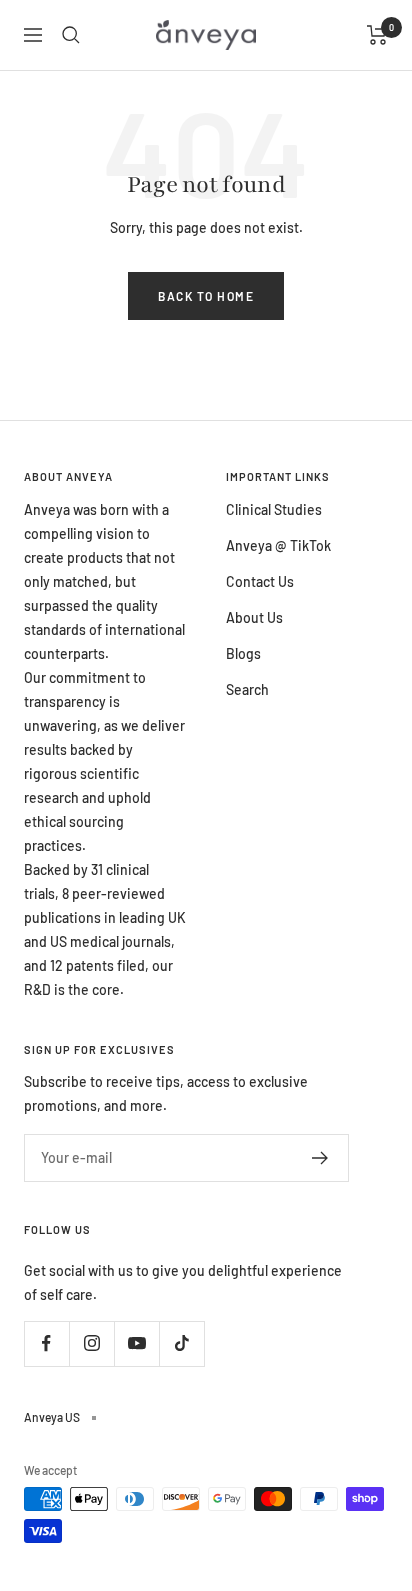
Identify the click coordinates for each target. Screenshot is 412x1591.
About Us (254, 617)
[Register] (320, 1158)
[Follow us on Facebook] (46, 1343)
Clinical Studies (274, 509)
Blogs (243, 653)
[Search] (71, 35)
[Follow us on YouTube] (136, 1343)
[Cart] (377, 35)
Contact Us (260, 581)
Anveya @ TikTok (278, 545)
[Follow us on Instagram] (91, 1343)
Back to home (206, 296)
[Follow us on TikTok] (181, 1343)
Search (247, 689)
